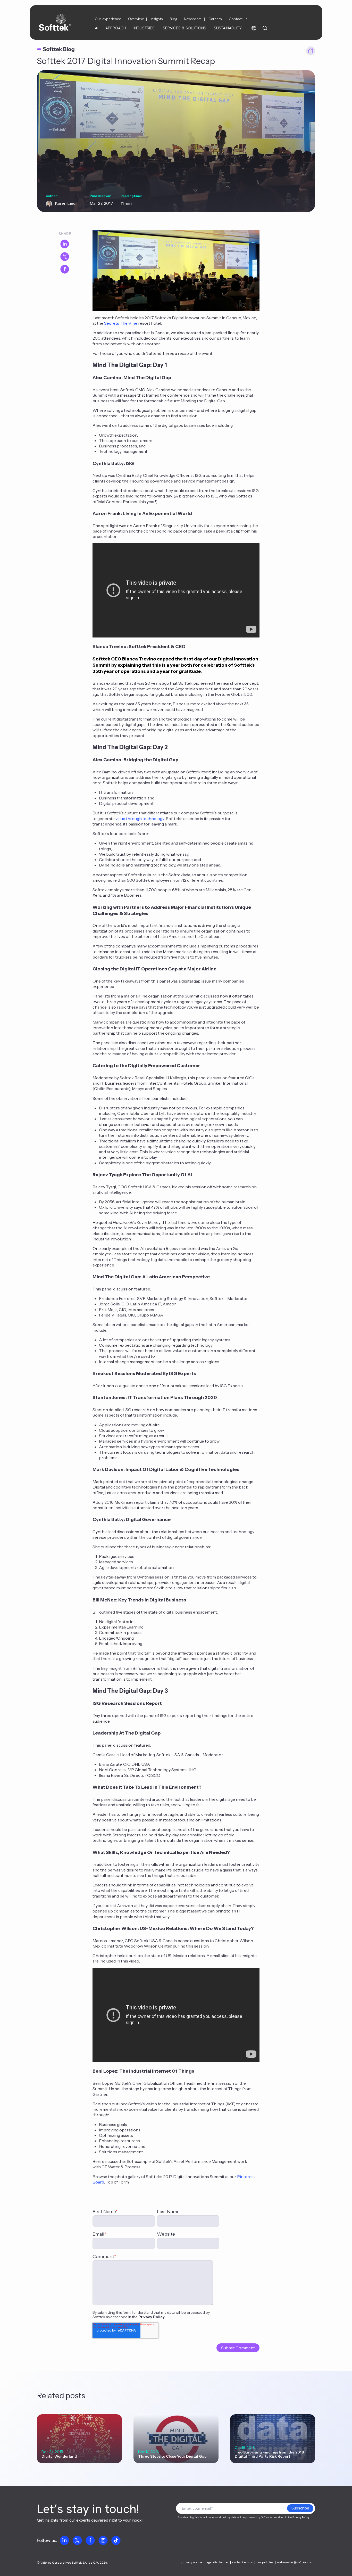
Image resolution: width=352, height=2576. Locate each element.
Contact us (238, 19)
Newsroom (193, 19)
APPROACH (116, 28)
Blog (173, 19)
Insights (157, 19)
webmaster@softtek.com (295, 2562)
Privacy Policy (152, 2317)
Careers (215, 19)
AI (97, 28)
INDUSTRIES (144, 28)
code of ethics (242, 2562)
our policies (265, 2562)
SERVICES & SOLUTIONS (185, 28)
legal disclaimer (217, 2562)
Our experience (108, 19)
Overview (136, 19)
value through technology (140, 819)
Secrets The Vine (121, 323)
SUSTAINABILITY (228, 28)
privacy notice (192, 2562)
